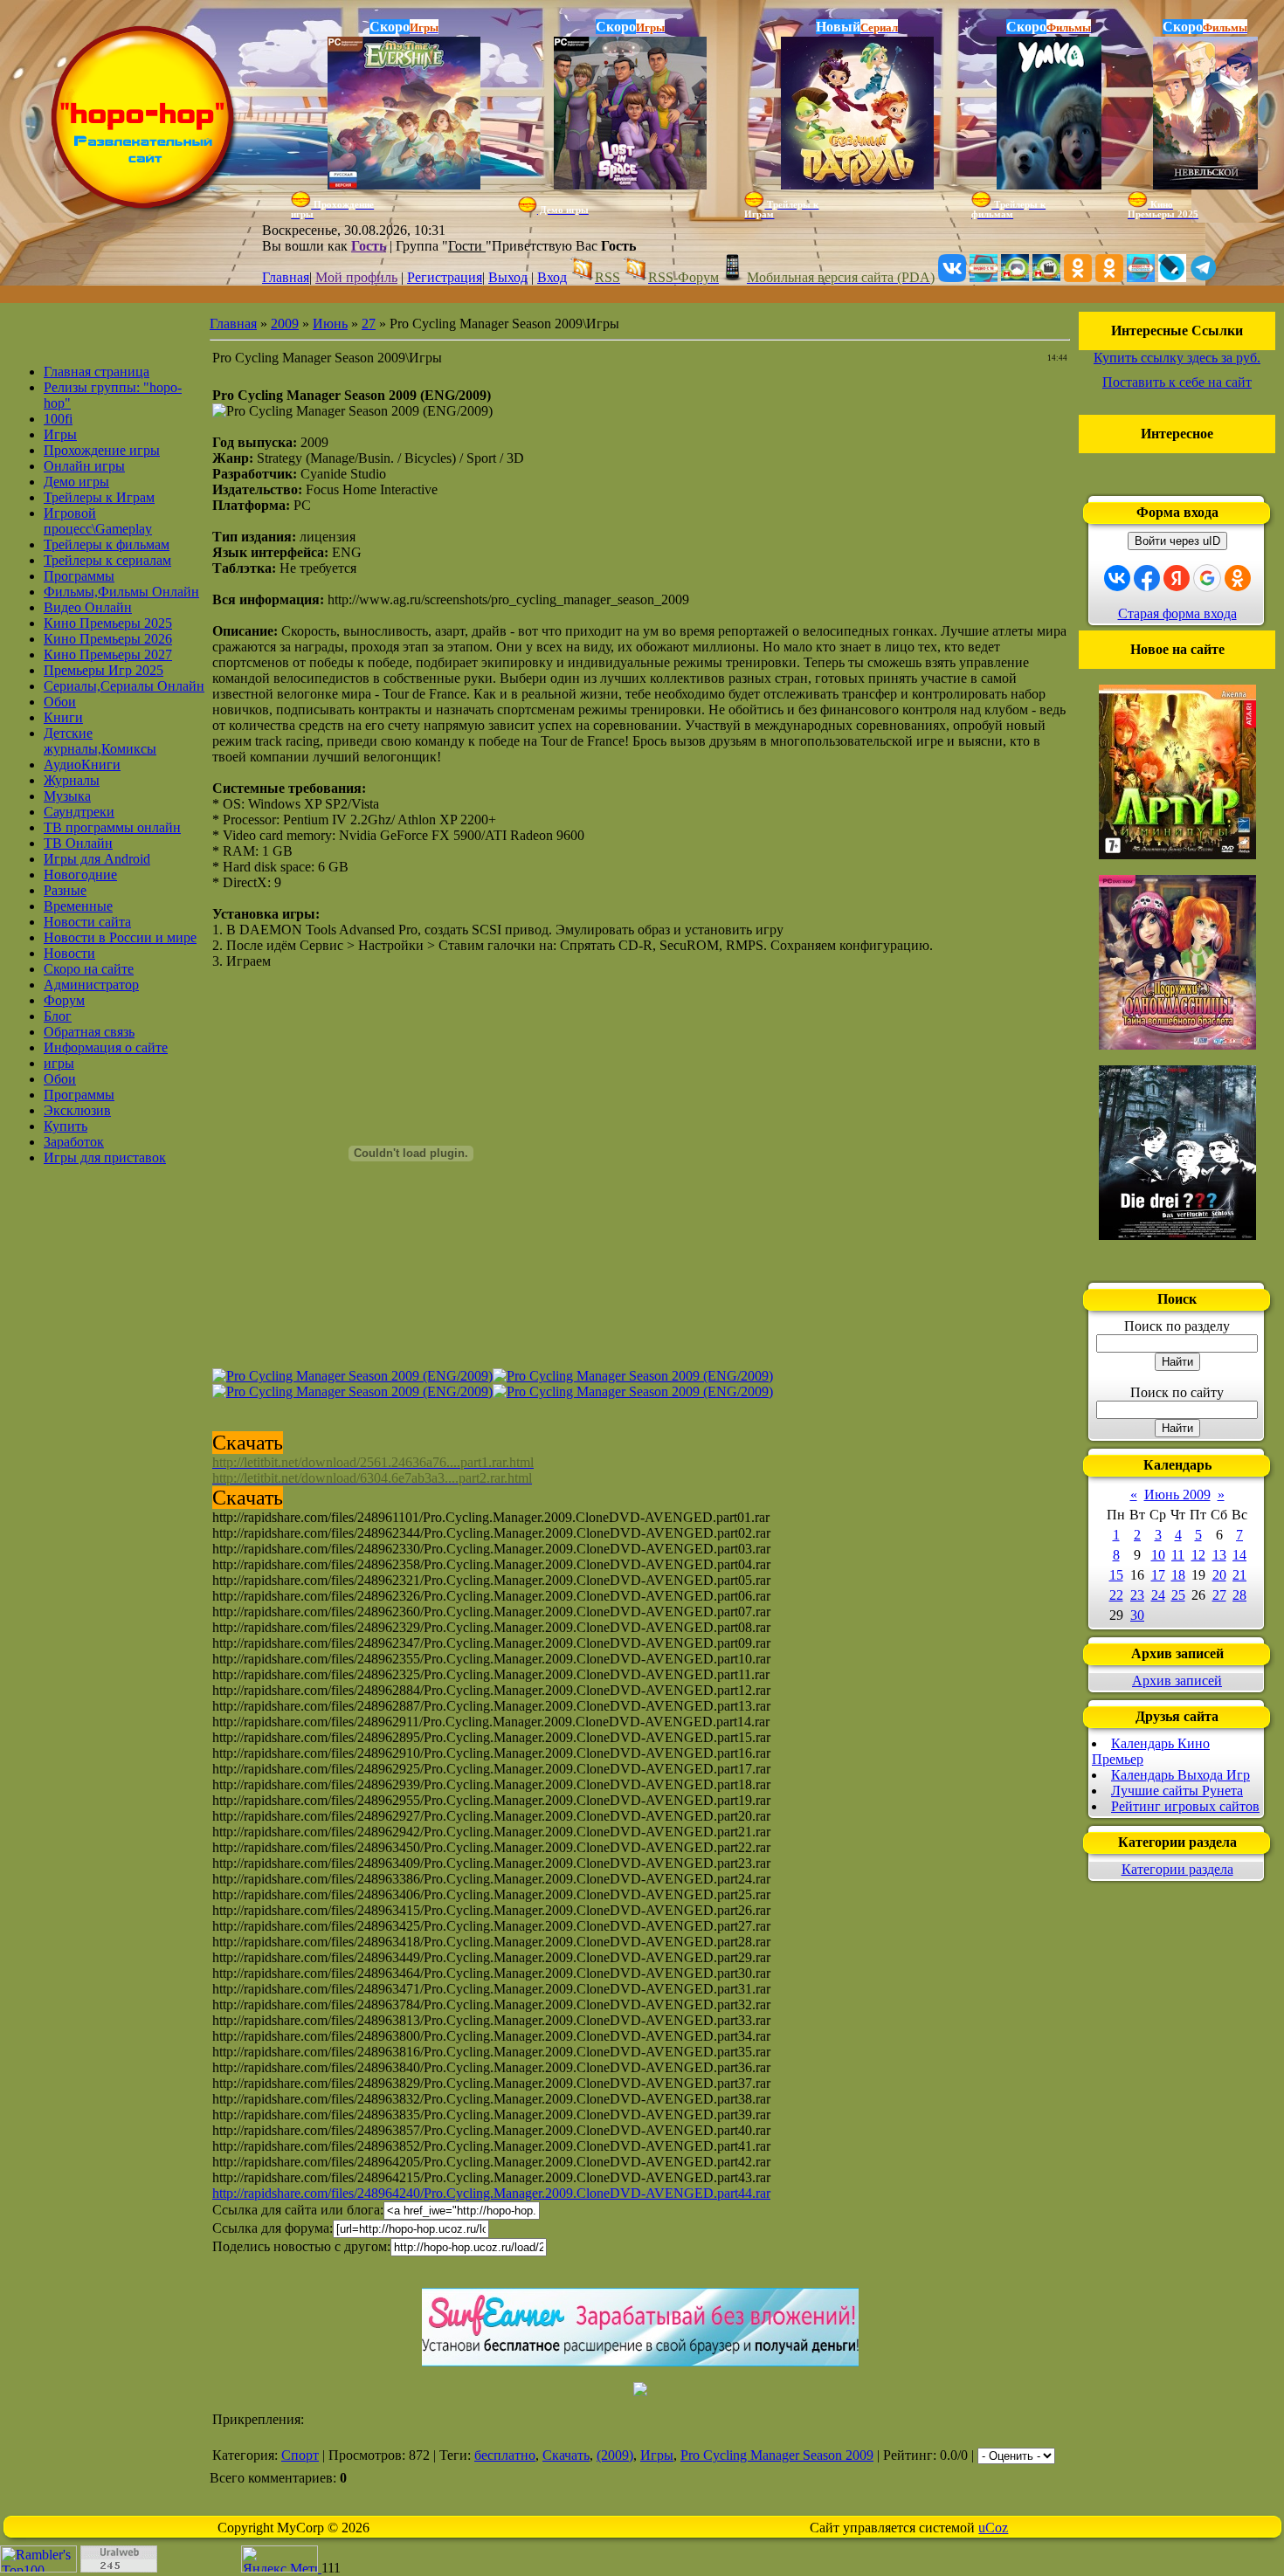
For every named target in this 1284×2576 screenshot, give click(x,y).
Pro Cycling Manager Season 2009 (777, 2455)
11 (1178, 1555)
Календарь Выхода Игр (1180, 1775)
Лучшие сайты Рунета (1177, 1791)
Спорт (300, 2455)
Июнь (330, 324)
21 (1239, 1575)
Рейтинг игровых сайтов (1185, 1806)
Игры (657, 2455)
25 (1178, 1595)
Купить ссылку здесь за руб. (1177, 358)
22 (1116, 1595)
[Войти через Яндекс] (1177, 578)
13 (1219, 1555)
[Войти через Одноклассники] (1238, 578)
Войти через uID (1177, 541)
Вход (552, 277)
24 (1158, 1595)
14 (1239, 1555)
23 (1137, 1595)
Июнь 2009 (1177, 1495)
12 (1198, 1555)
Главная (286, 277)
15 (1116, 1575)
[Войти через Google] (1207, 578)
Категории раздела (1177, 1869)
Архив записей (1177, 1681)
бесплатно (505, 2455)
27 (369, 324)
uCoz (993, 2528)
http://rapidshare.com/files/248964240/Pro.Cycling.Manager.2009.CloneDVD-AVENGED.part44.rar (491, 2193)
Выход (508, 277)
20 (1219, 1575)
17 (1158, 1575)
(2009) (615, 2455)
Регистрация (445, 277)
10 (1158, 1555)
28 (1239, 1595)
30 (1137, 1615)
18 (1178, 1575)
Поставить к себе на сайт (1177, 382)
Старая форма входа (1177, 613)
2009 (285, 324)
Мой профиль (356, 277)
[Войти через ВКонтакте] (1117, 578)
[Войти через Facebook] (1147, 578)
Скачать (566, 2455)
